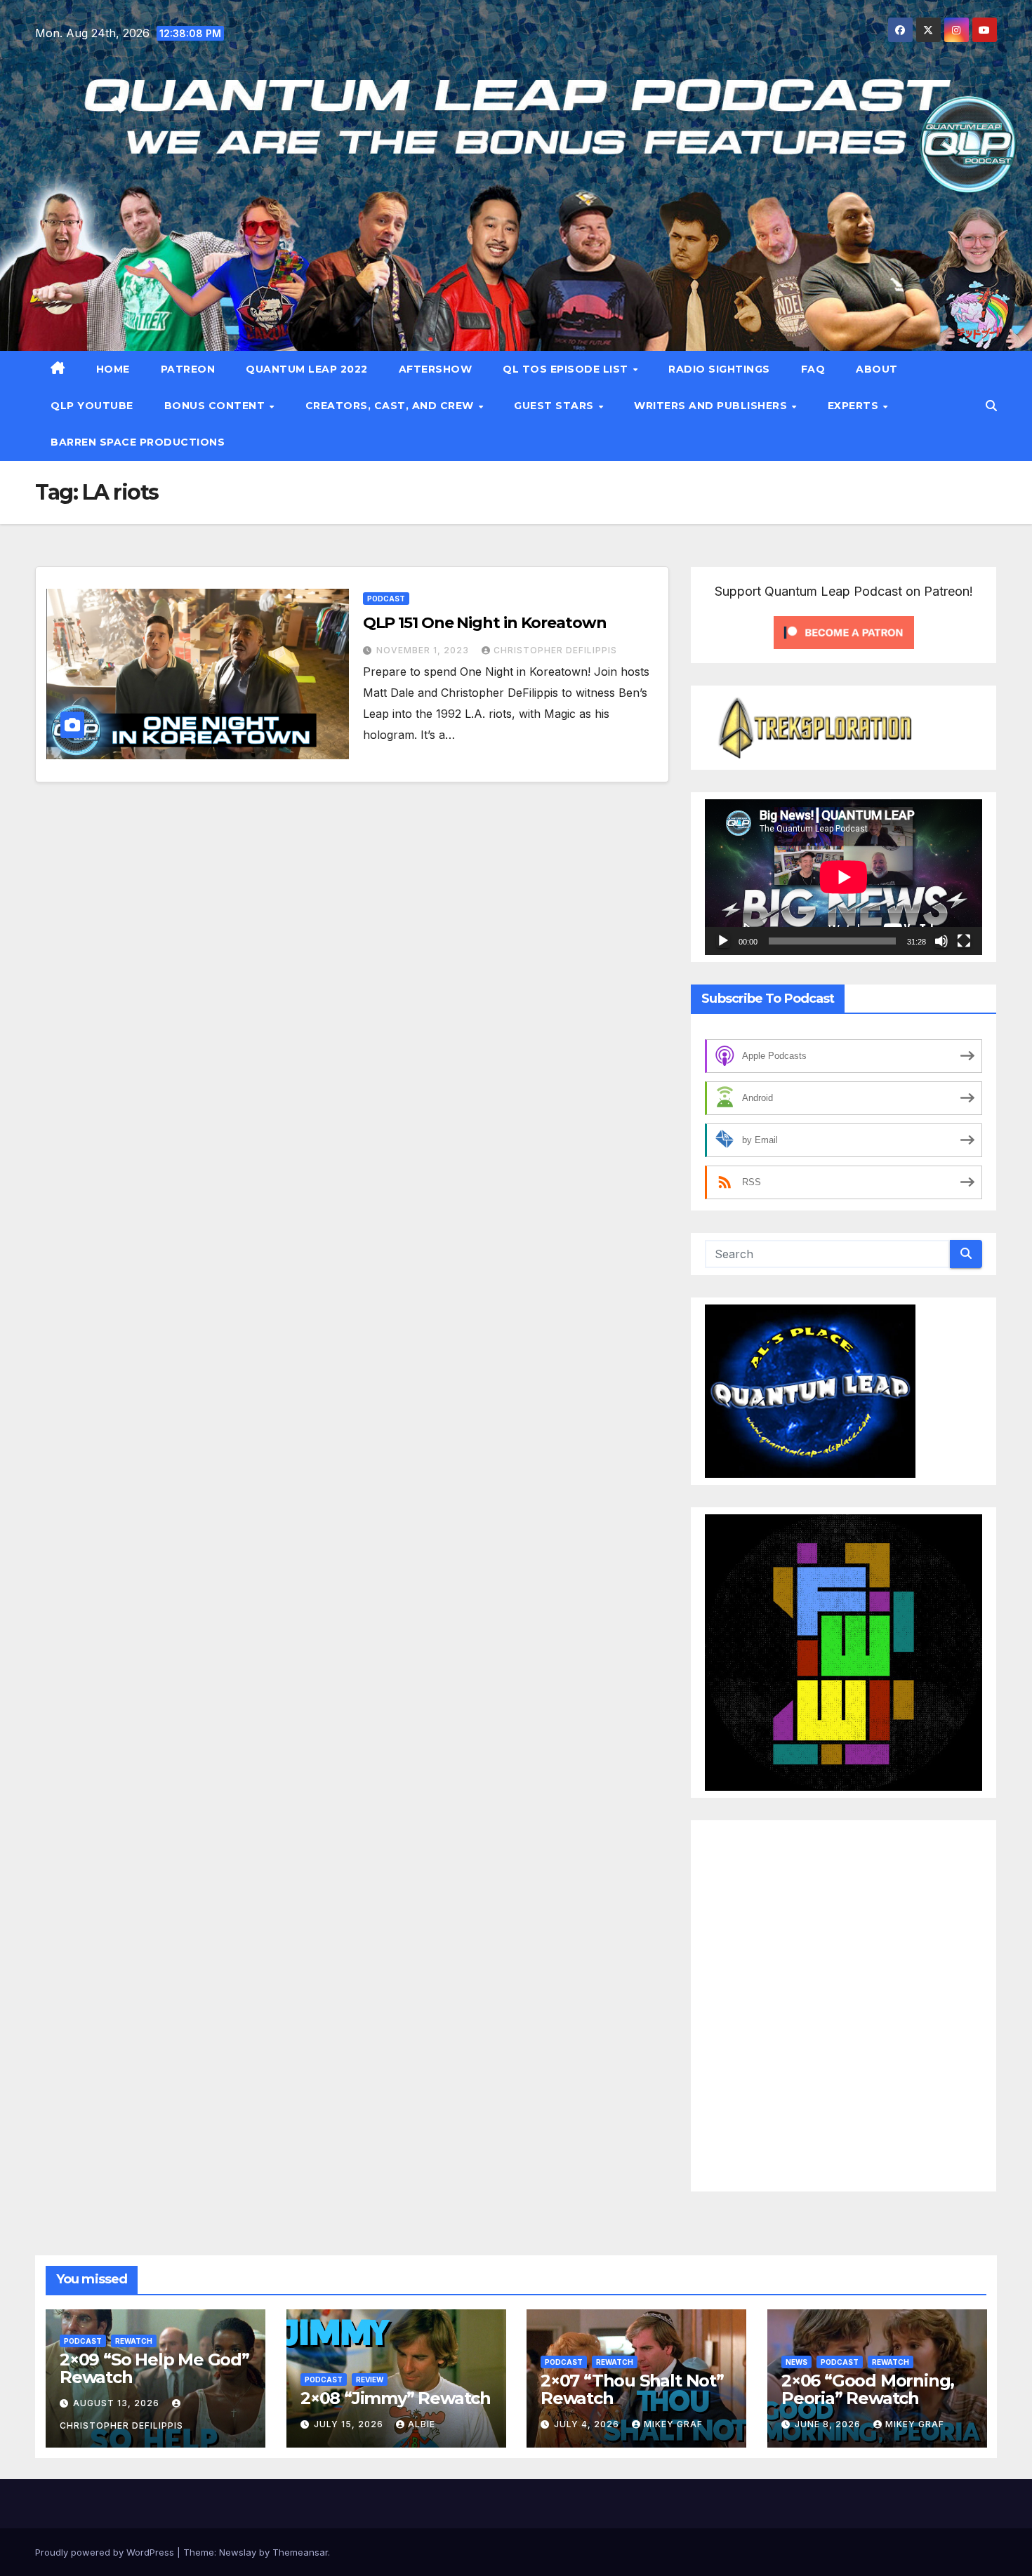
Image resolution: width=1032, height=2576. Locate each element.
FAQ (813, 369)
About (877, 369)
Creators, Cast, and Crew (391, 406)
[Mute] (941, 941)
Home (113, 369)
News (796, 2362)
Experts (855, 406)
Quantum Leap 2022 (307, 369)
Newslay (238, 2552)
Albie (422, 2424)
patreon (188, 369)
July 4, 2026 (588, 2424)
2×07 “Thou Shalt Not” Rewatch (632, 2389)
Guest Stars (555, 406)
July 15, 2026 (350, 2424)
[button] (991, 406)
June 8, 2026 (829, 2424)
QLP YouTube (92, 406)
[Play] (723, 941)
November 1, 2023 (424, 650)
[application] (844, 877)
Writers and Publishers (712, 406)
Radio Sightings (719, 369)
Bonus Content (216, 406)
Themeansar (300, 2552)
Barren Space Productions (138, 442)
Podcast (386, 599)
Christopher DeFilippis (555, 650)
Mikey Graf (673, 2424)
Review (370, 2380)
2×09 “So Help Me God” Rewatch (154, 2368)
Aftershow (436, 369)
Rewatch (134, 2341)
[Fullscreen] (964, 941)
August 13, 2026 (118, 2403)
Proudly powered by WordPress (106, 2552)
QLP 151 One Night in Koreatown (485, 623)
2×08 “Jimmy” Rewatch (396, 2398)
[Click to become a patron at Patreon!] (844, 631)
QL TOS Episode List (567, 369)
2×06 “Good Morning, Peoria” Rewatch (868, 2389)
